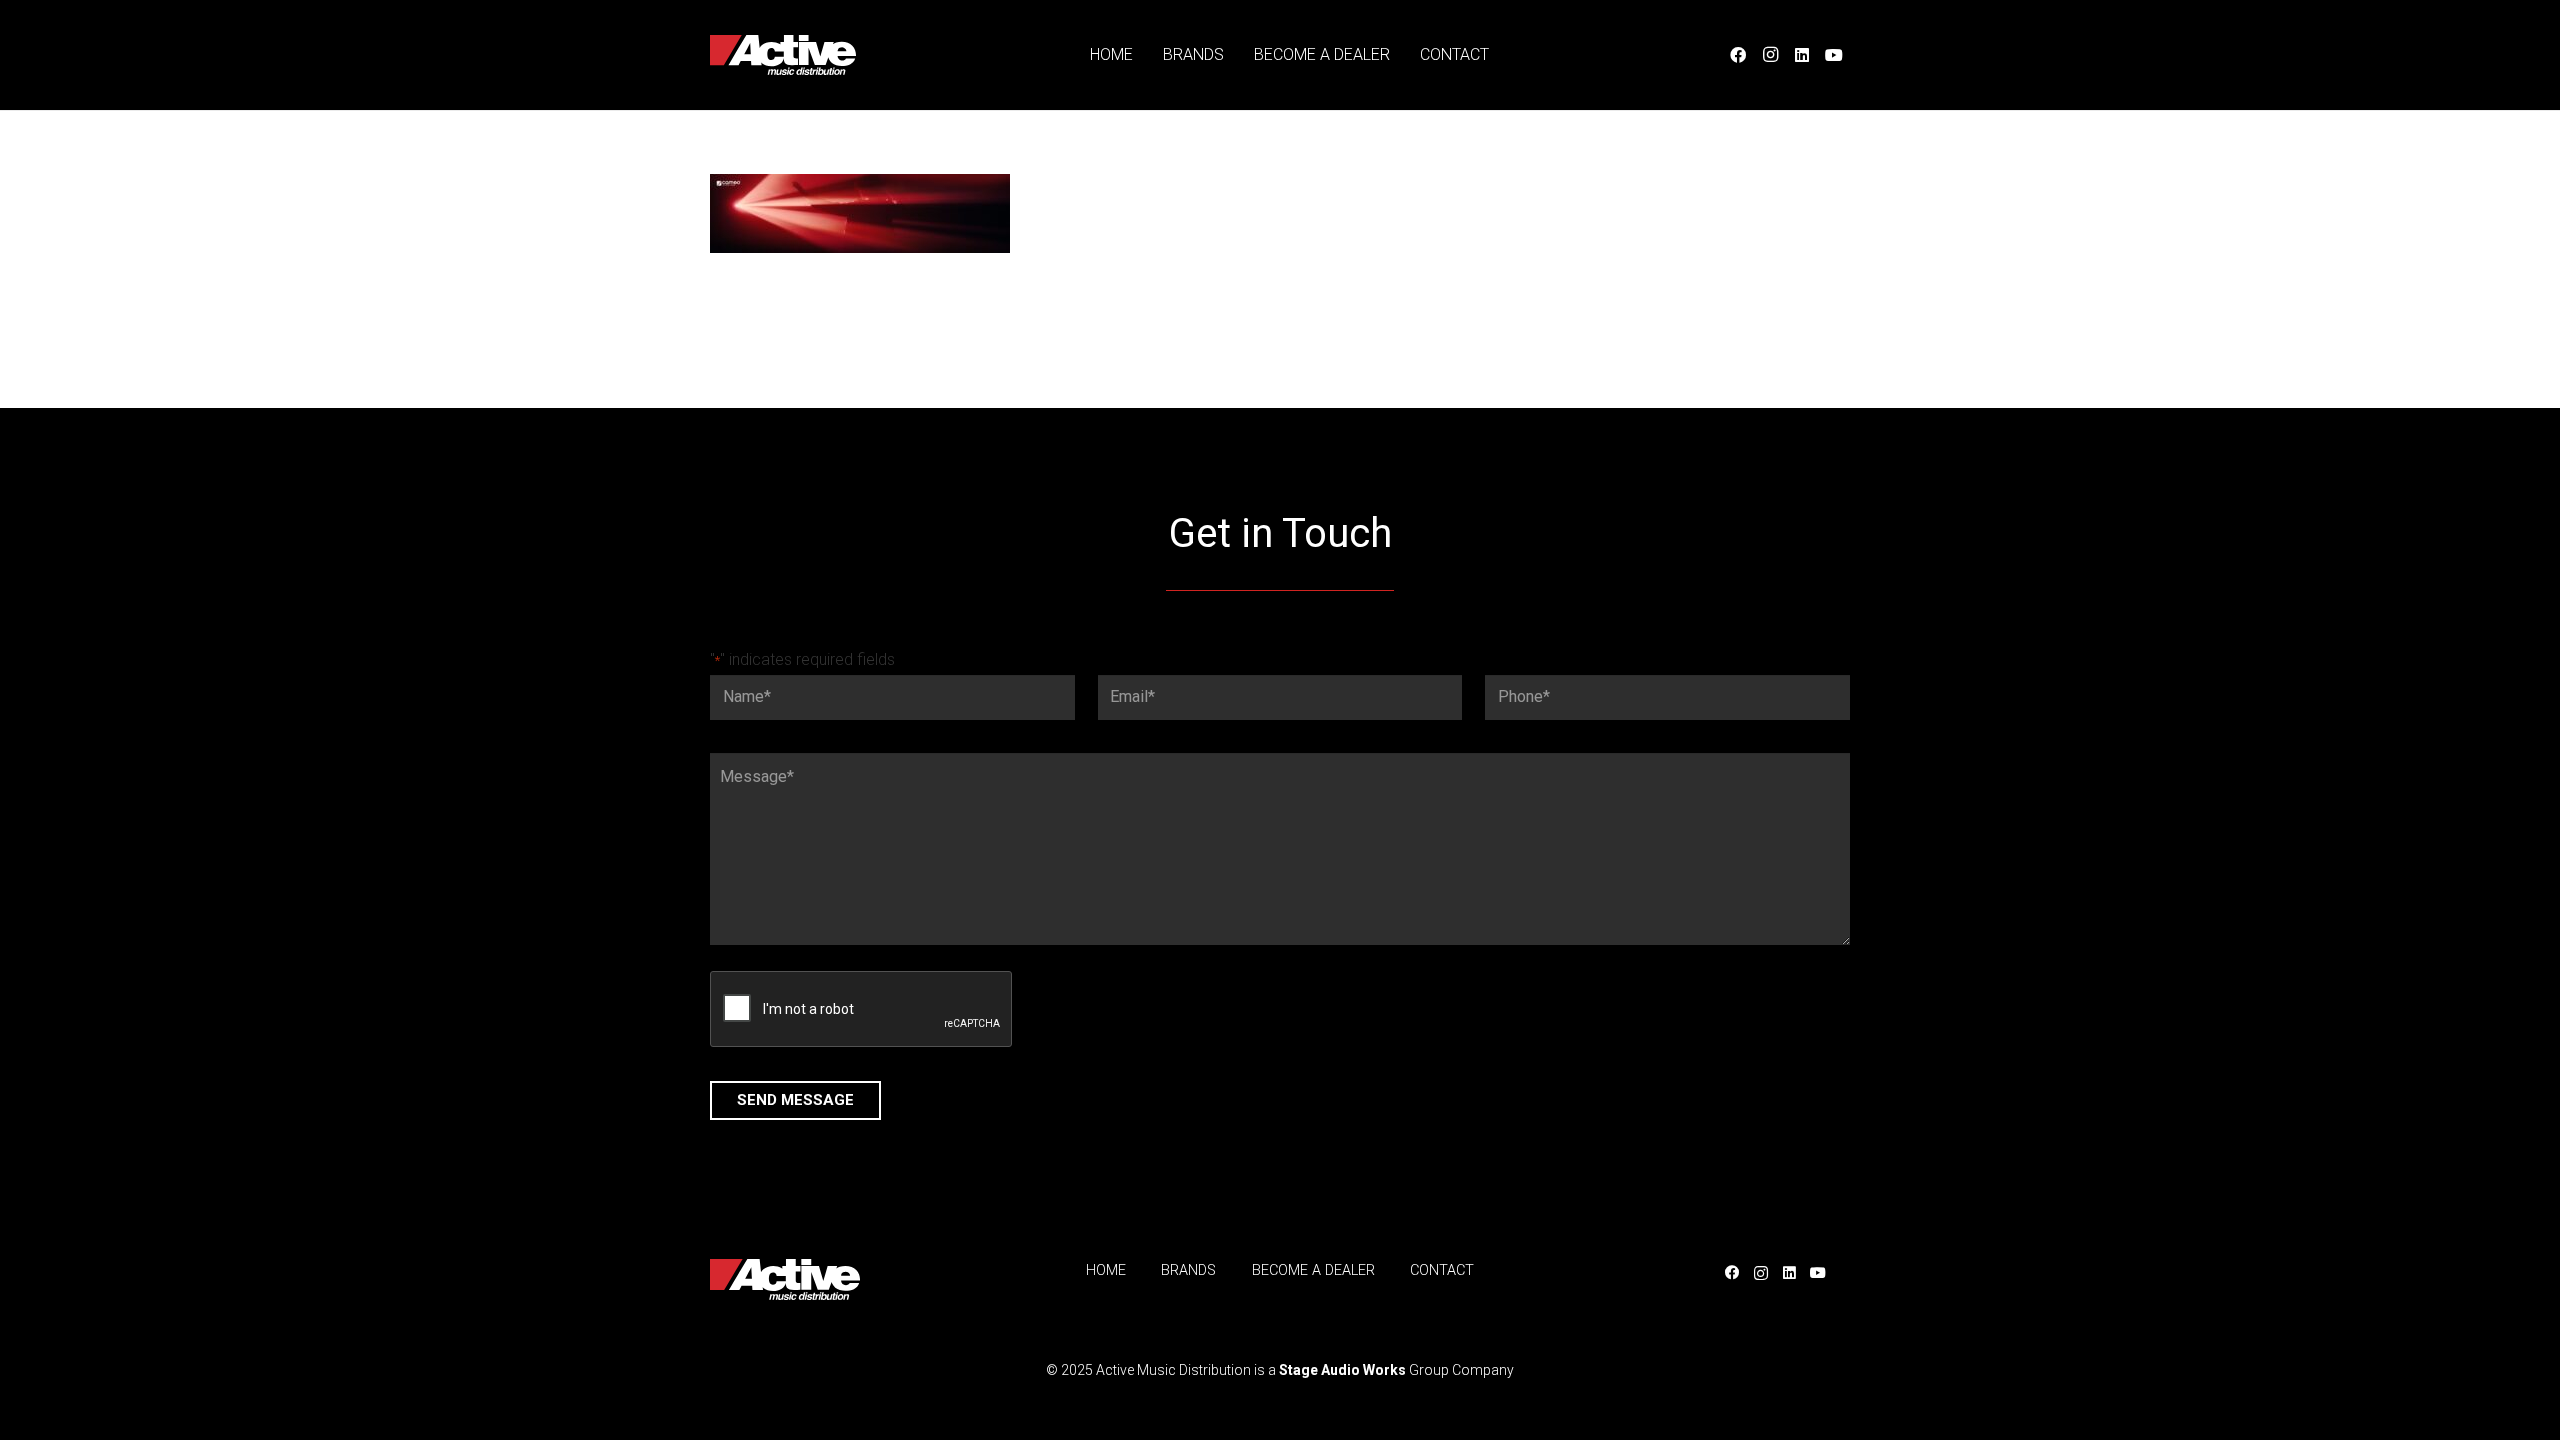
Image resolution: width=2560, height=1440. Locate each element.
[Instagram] (1770, 55)
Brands (1188, 1270)
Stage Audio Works (1342, 1370)
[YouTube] (1834, 55)
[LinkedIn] (1802, 55)
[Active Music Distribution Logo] (783, 55)
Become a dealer (1313, 1270)
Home (1106, 1270)
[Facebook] (1738, 55)
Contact (1442, 1270)
